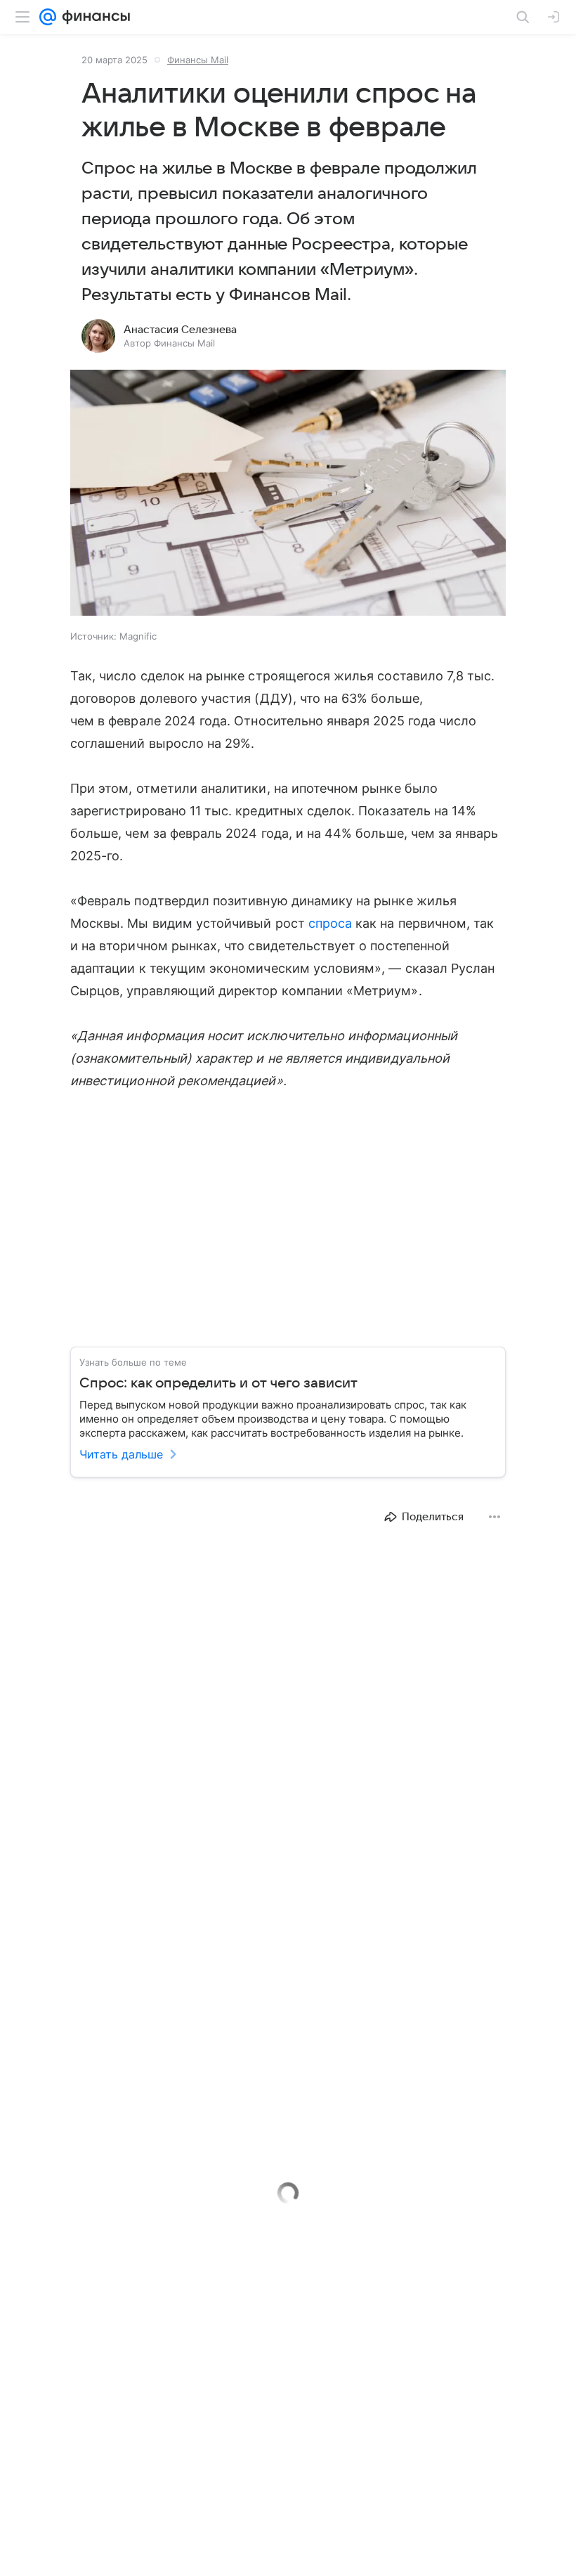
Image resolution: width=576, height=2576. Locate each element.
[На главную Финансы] (93, 17)
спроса (330, 923)
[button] (288, 494)
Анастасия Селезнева (180, 330)
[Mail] (48, 17)
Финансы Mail (198, 60)
